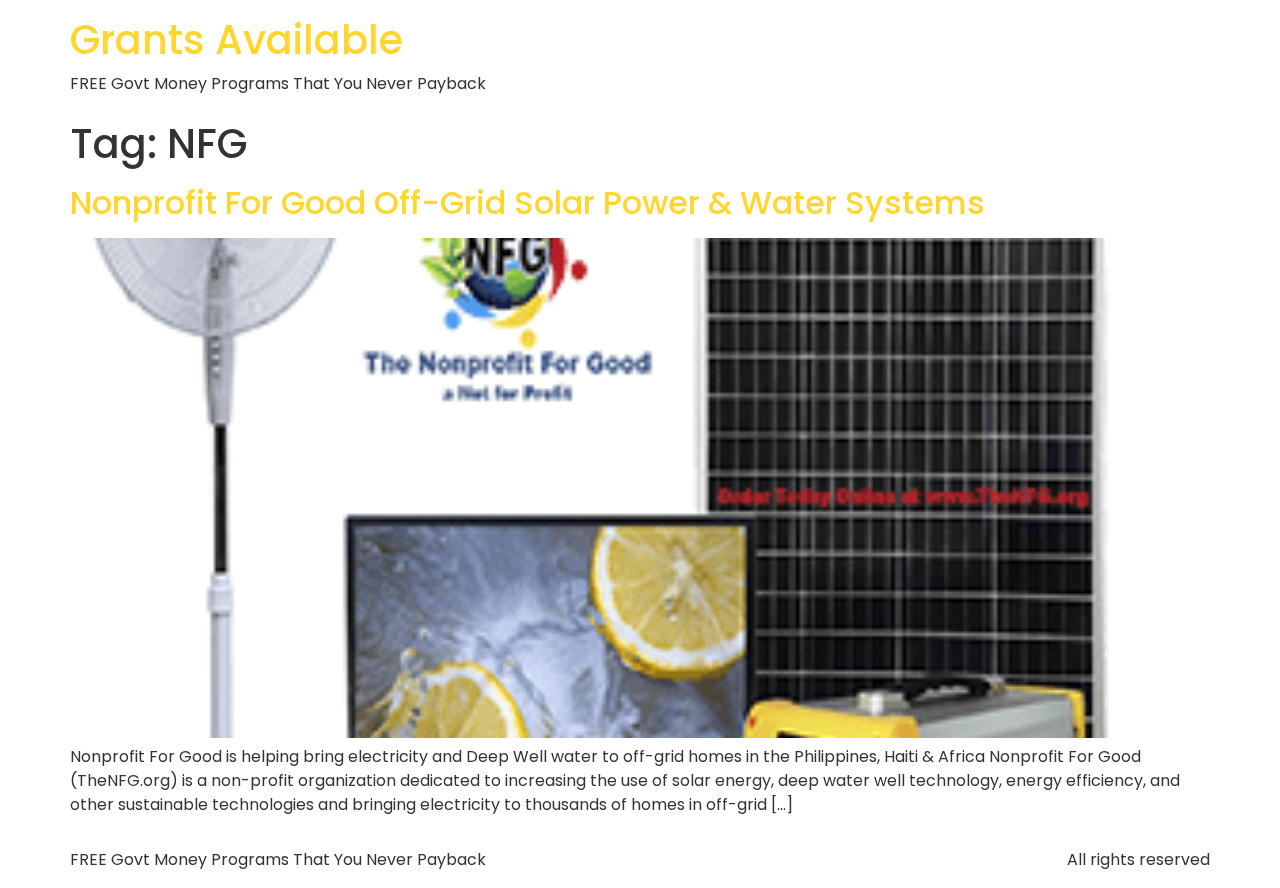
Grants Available (236, 40)
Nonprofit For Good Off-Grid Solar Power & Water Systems (527, 202)
